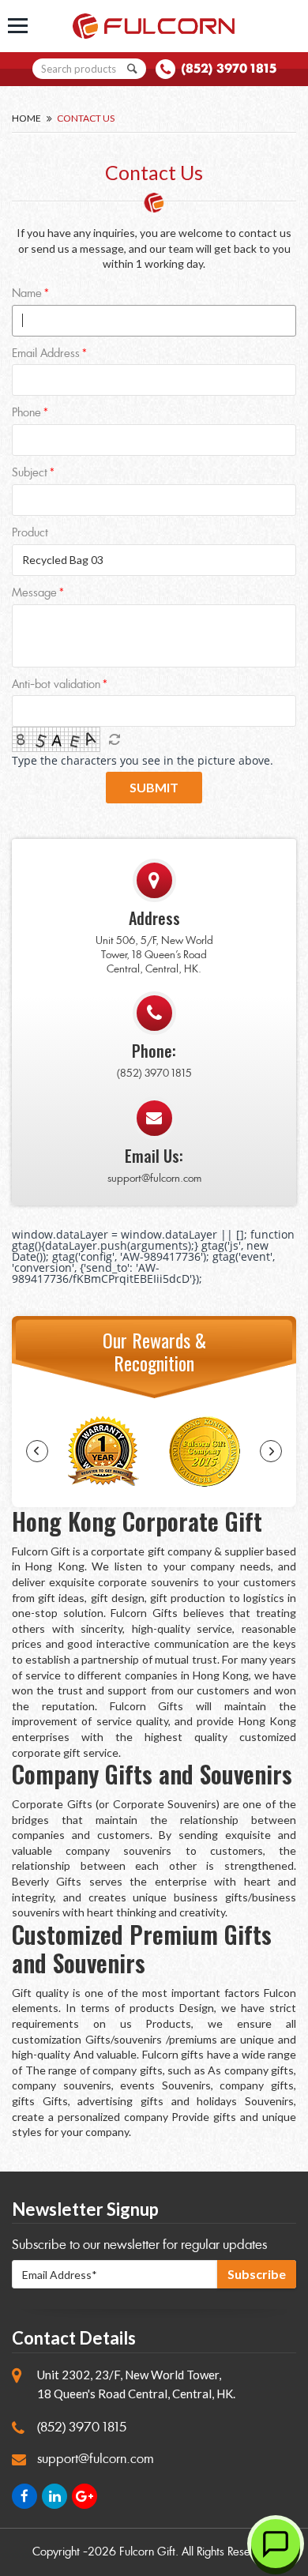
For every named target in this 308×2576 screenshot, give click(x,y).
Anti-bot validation (56, 685)
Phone (26, 414)
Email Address (46, 354)
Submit (154, 787)
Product (30, 534)
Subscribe (257, 2274)
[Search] (133, 69)
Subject (30, 474)
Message (34, 594)
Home (26, 118)
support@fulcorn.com (154, 1178)
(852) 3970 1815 (229, 68)
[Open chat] (276, 2544)
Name (27, 294)
